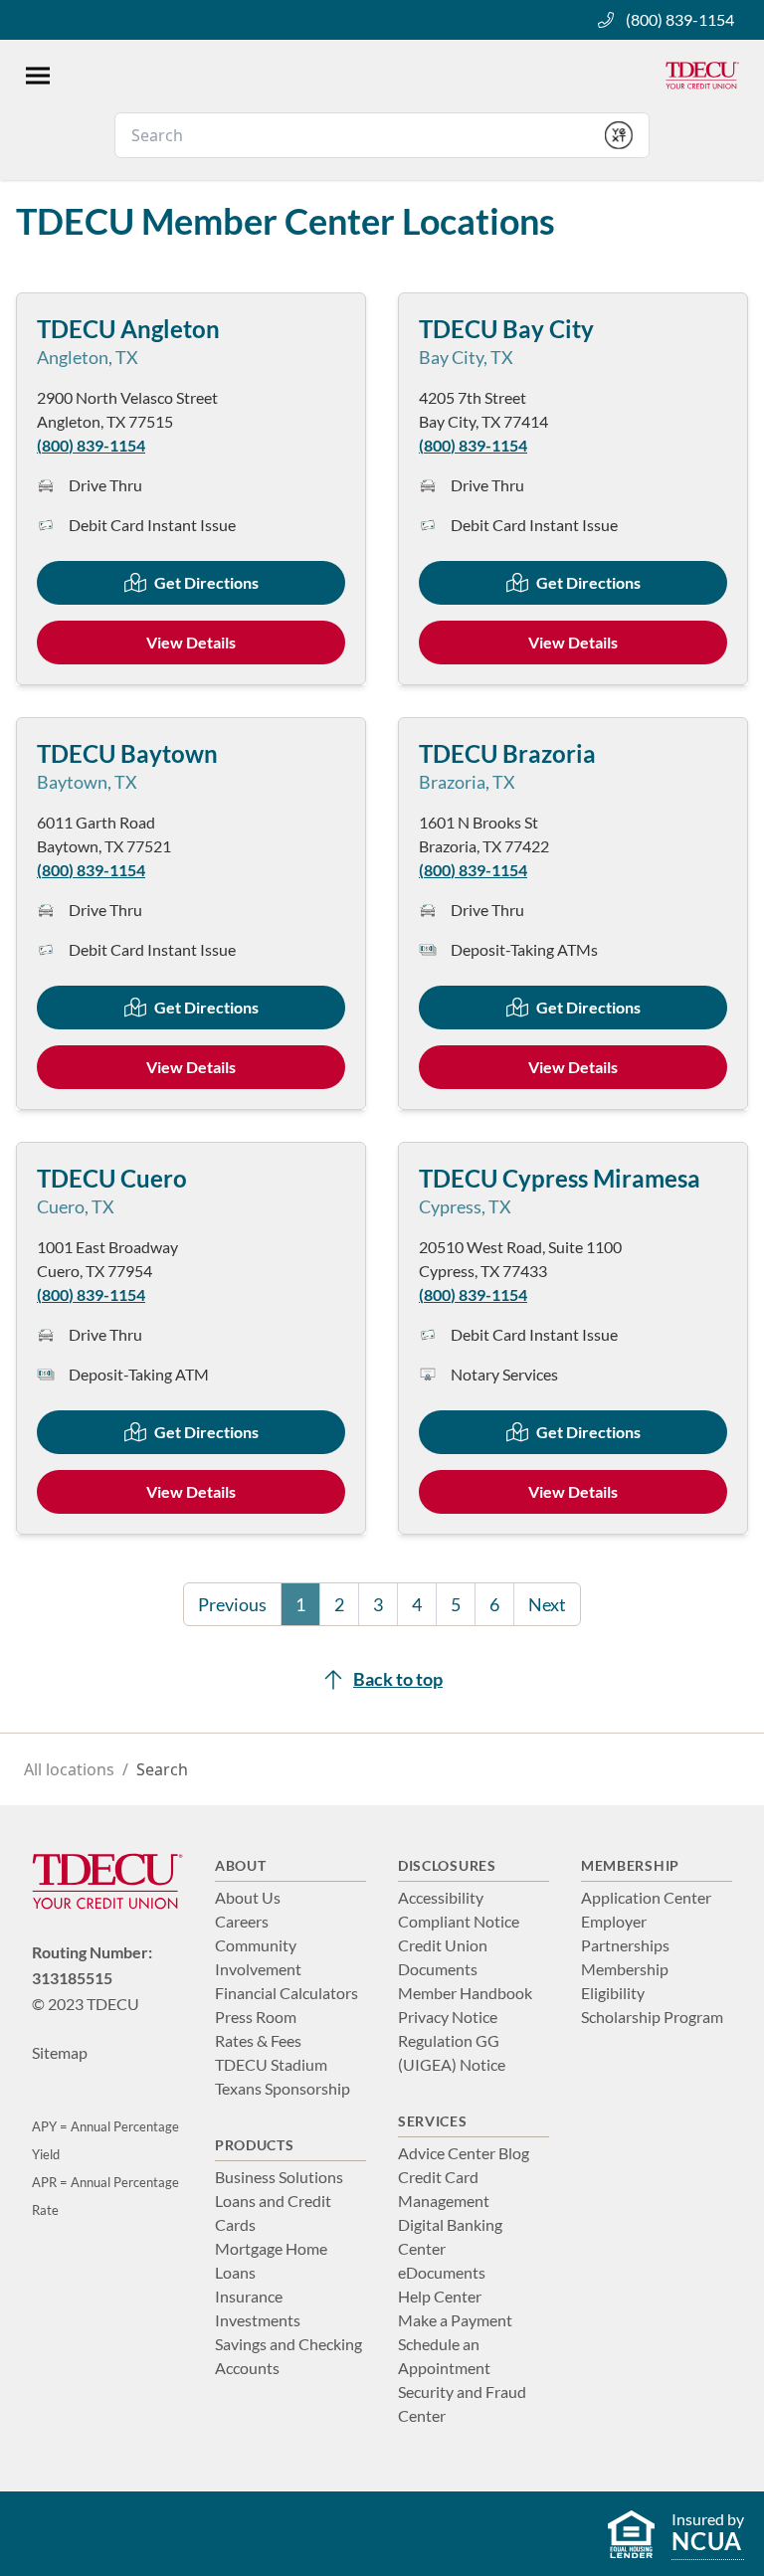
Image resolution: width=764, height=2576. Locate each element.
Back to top (398, 1679)
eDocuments (442, 2272)
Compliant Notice (459, 1921)
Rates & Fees (258, 2040)
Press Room (256, 2017)
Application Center (646, 1897)
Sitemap (60, 2052)
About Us (248, 1897)
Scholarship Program (652, 2017)
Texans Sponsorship (283, 2088)
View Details (191, 642)
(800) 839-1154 (680, 19)
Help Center (440, 2296)
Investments (258, 2320)
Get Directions (206, 582)
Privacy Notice (448, 2017)
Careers (242, 1921)
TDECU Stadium (271, 2064)
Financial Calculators (286, 1993)
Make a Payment (455, 2320)
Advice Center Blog (464, 2153)
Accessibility (441, 1897)
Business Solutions (279, 2177)
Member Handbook (465, 1993)
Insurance (249, 2296)
